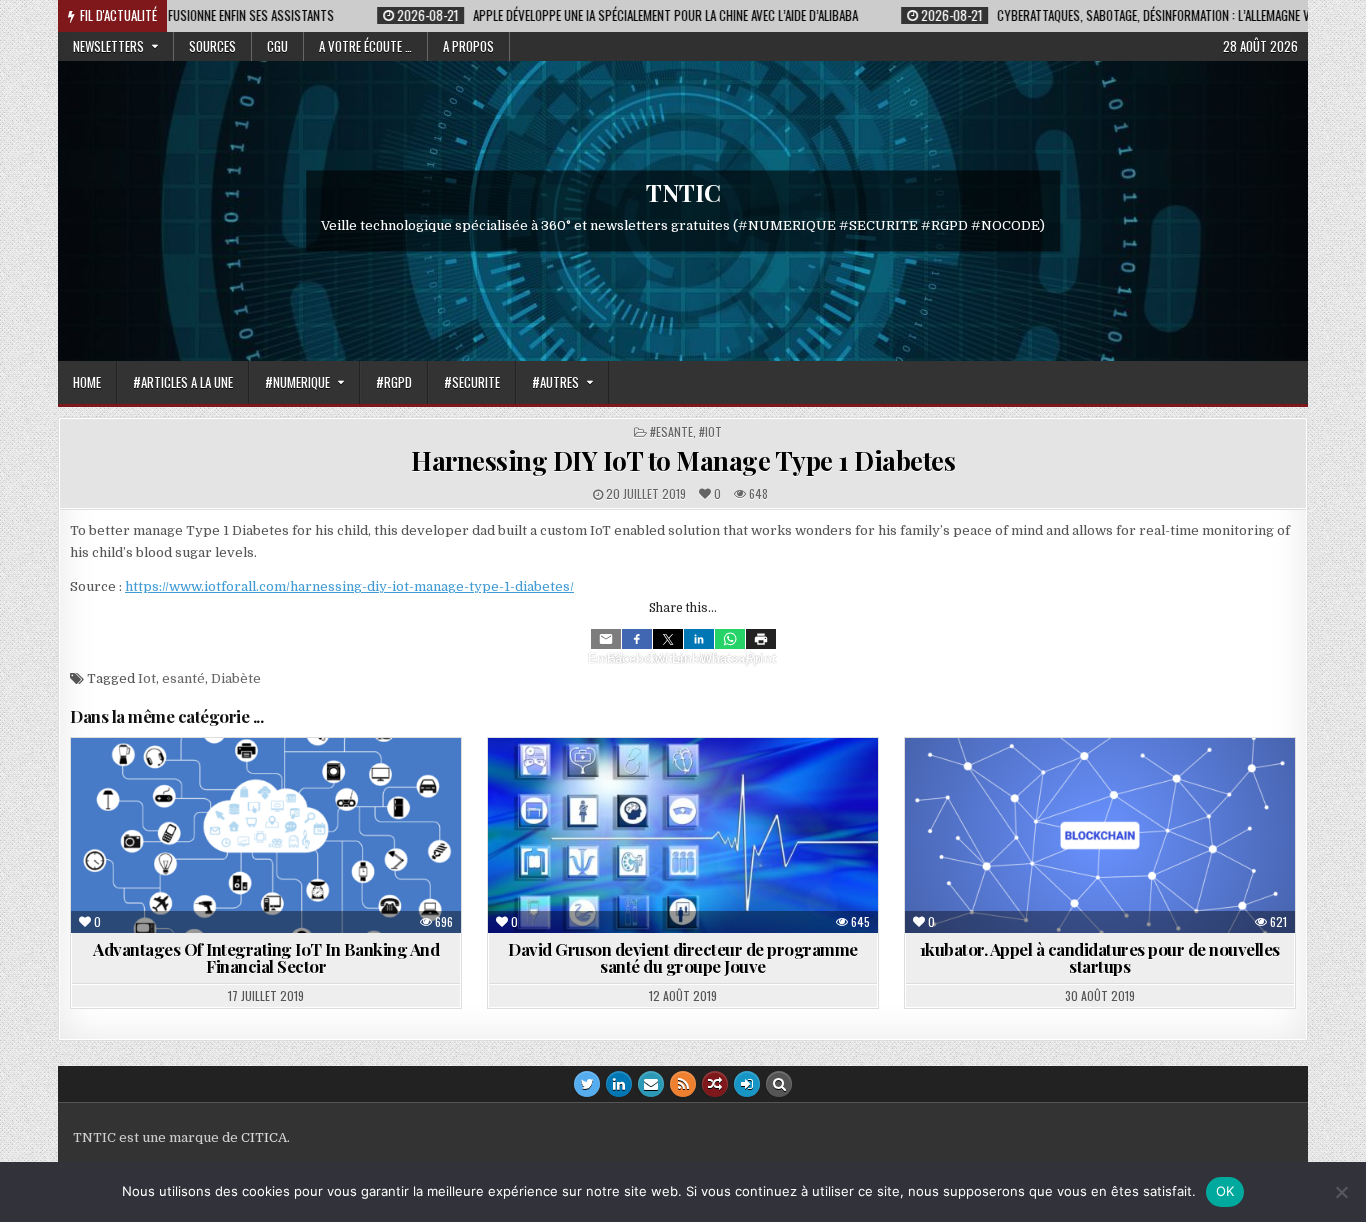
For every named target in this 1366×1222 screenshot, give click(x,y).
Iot (147, 678)
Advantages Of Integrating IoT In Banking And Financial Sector (266, 957)
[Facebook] (637, 639)
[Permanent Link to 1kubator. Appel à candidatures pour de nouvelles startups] (1100, 835)
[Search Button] (779, 1084)
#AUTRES (555, 382)
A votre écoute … (365, 46)
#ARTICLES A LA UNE (183, 382)
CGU (277, 46)
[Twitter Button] (587, 1084)
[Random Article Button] (715, 1084)
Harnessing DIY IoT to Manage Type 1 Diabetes (683, 460)
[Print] (761, 639)
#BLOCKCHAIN (1144, 786)
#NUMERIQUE (297, 382)
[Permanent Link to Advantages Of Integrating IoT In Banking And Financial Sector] (266, 835)
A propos (468, 46)
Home (87, 382)
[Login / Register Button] (747, 1084)
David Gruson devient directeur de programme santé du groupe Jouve (683, 957)
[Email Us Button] (651, 1084)
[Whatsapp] (730, 639)
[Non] (1341, 1192)
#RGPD (394, 382)
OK (1225, 1191)
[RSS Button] (683, 1084)
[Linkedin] (699, 639)
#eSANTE (671, 431)
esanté (183, 678)
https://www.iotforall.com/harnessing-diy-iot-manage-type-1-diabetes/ (349, 586)
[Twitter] (668, 639)
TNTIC (683, 192)
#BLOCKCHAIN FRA (1026, 786)
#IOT (710, 431)
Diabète (236, 678)
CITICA (264, 1137)
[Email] (606, 639)
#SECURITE (472, 382)
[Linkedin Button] (619, 1084)
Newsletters (108, 46)
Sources (212, 46)
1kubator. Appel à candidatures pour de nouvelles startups (1100, 957)
